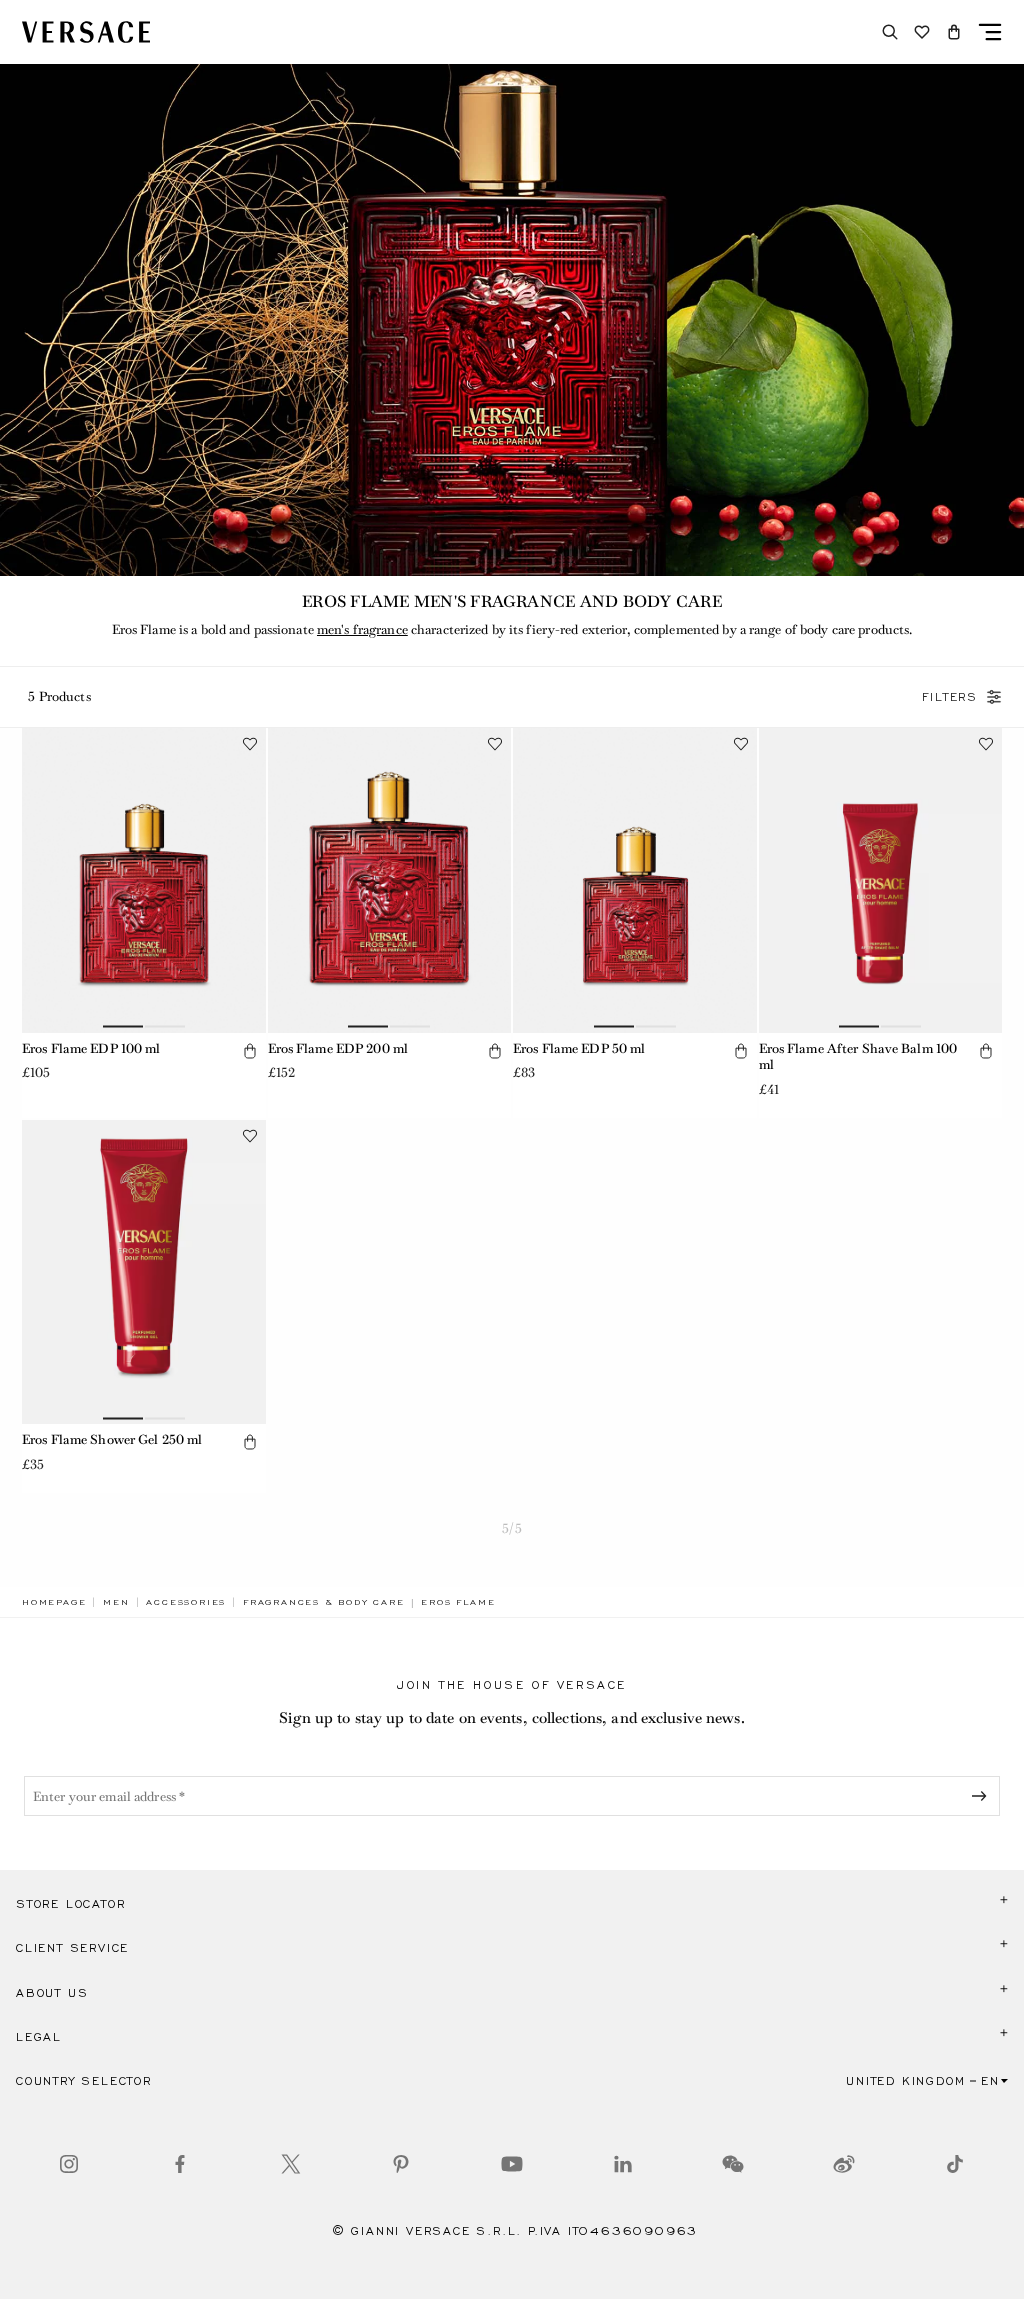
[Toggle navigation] (990, 32)
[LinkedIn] (623, 2164)
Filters (950, 697)
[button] (954, 32)
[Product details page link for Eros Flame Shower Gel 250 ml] (144, 1272)
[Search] (890, 32)
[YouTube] (512, 2164)
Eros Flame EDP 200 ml (338, 1048)
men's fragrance (362, 629)
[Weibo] (844, 2164)
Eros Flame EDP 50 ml (579, 1048)
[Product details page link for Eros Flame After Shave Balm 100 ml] (881, 880)
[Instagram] (69, 2164)
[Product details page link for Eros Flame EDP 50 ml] (635, 880)
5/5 (511, 1528)
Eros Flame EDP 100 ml (91, 1048)
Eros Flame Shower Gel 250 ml (112, 1439)
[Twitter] (291, 2164)
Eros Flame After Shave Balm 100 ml (858, 1057)
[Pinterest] (401, 2164)
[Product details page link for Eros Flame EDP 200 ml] (390, 880)
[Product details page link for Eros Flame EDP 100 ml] (144, 880)
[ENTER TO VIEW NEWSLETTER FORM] (983, 1796)
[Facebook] (180, 2164)
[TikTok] (955, 2164)
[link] (54, 1602)
